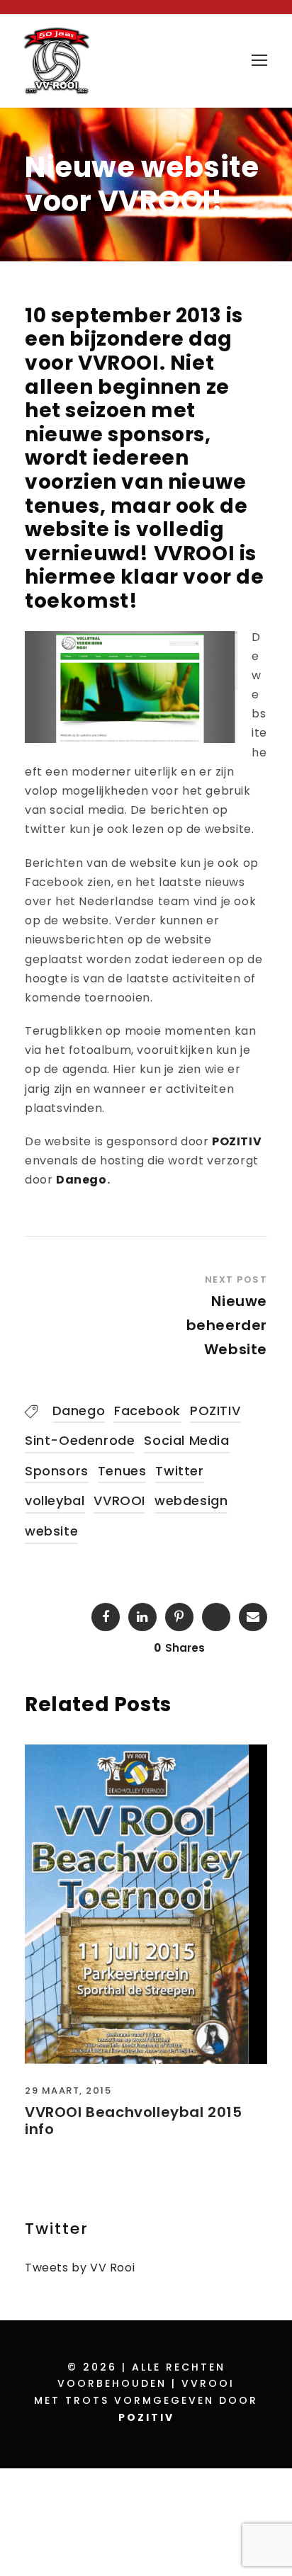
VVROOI (119, 1500)
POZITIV (237, 1141)
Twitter (179, 1471)
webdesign (191, 1500)
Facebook (147, 1411)
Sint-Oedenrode (80, 1440)
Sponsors (57, 1471)
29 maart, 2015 (68, 2090)
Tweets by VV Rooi (80, 2268)
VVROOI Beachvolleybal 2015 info (134, 2121)
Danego (82, 1180)
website (51, 1531)
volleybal (55, 1500)
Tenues (122, 1471)
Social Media (186, 1440)
